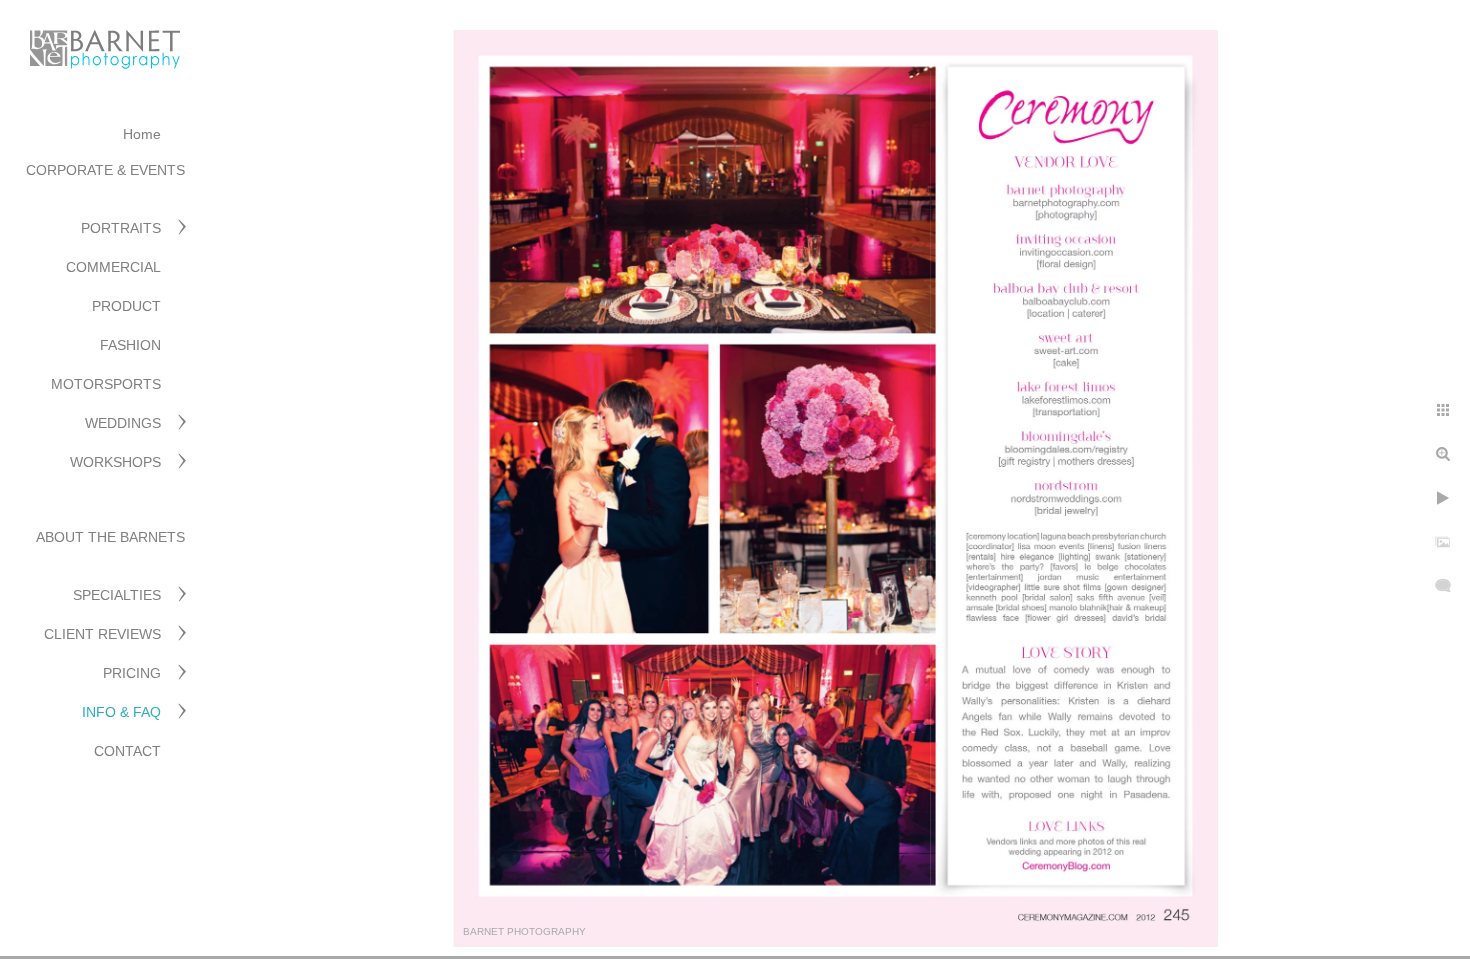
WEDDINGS (123, 423)
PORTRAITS (121, 228)
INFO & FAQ (121, 712)
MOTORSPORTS (106, 384)
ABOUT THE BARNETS (110, 537)
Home (142, 134)
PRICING (132, 673)
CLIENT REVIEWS (102, 634)
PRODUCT (126, 306)
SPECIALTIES (117, 595)
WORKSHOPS (115, 462)
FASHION (130, 345)
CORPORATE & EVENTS (105, 170)
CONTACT (127, 751)
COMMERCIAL (113, 267)
